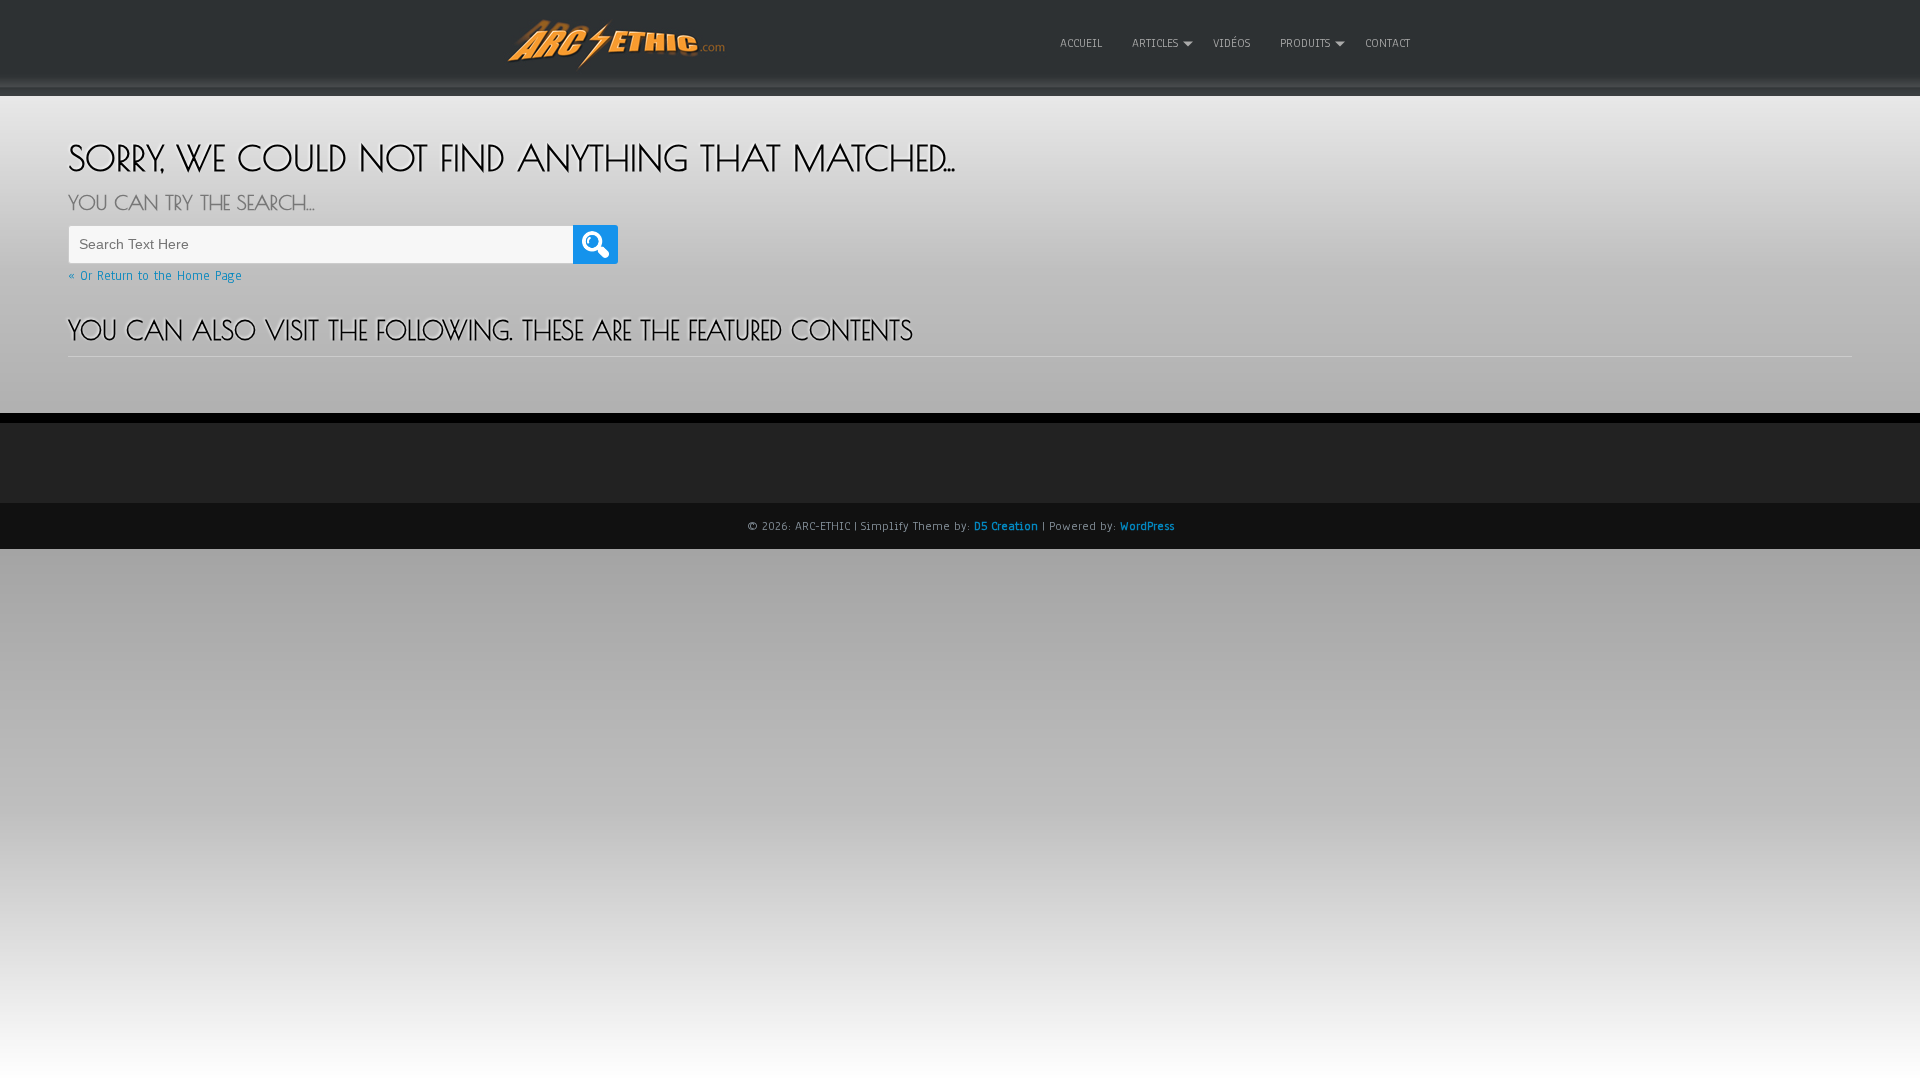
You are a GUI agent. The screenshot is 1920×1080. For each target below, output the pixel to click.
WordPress (1147, 526)
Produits (1305, 43)
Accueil (1081, 43)
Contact (1387, 43)
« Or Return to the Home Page (155, 276)
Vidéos (1231, 43)
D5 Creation (1006, 526)
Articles (1155, 43)
